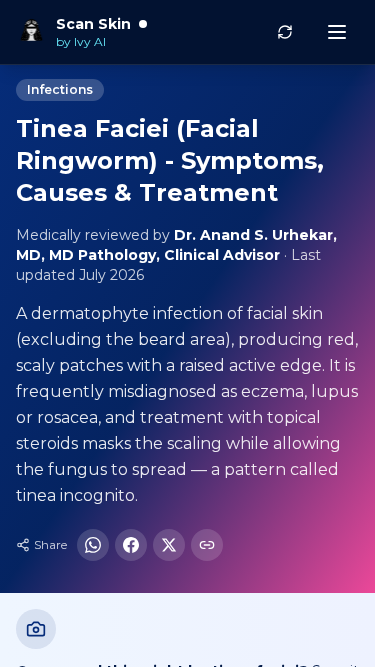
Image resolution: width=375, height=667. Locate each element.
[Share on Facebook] (131, 545)
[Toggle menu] (337, 32)
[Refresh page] (285, 32)
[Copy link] (207, 545)
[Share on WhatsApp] (93, 545)
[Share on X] (169, 545)
